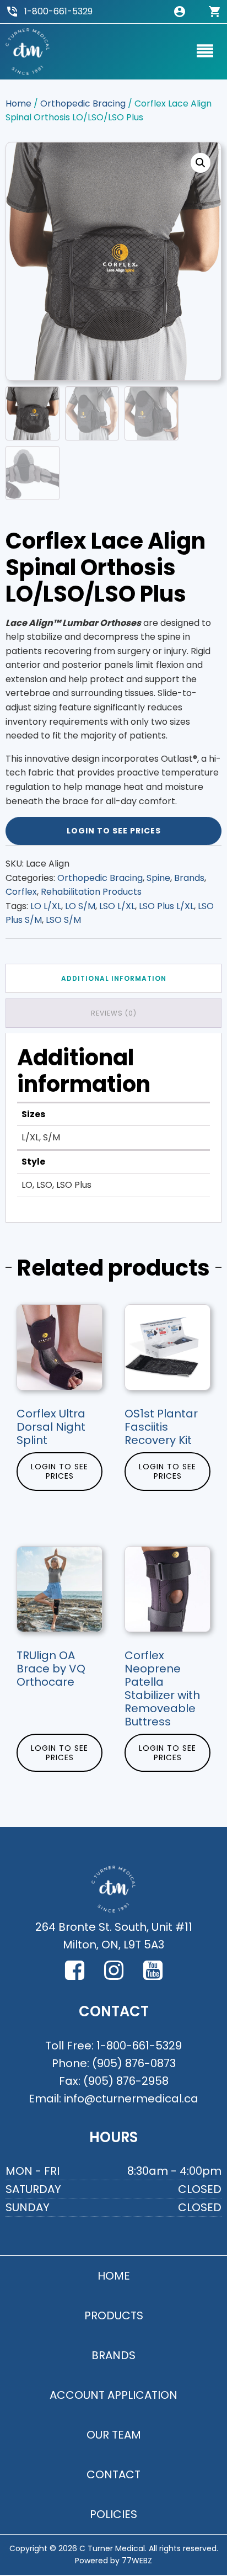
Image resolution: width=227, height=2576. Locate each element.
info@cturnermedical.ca (131, 2099)
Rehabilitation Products (91, 892)
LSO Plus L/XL (166, 906)
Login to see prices (114, 831)
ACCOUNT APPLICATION (113, 2395)
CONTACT (113, 2474)
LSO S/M (63, 920)
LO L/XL (46, 906)
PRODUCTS (114, 2315)
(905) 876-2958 (126, 2081)
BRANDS (113, 2355)
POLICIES (113, 2514)
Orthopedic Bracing (83, 103)
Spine (158, 878)
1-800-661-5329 (58, 11)
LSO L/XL (117, 906)
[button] (201, 163)
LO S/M (80, 906)
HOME (114, 2276)
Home (18, 103)
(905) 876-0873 (134, 2063)
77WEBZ (137, 2561)
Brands (189, 878)
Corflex (21, 892)
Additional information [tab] (114, 978)
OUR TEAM (114, 2435)
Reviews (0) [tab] (114, 1013)
